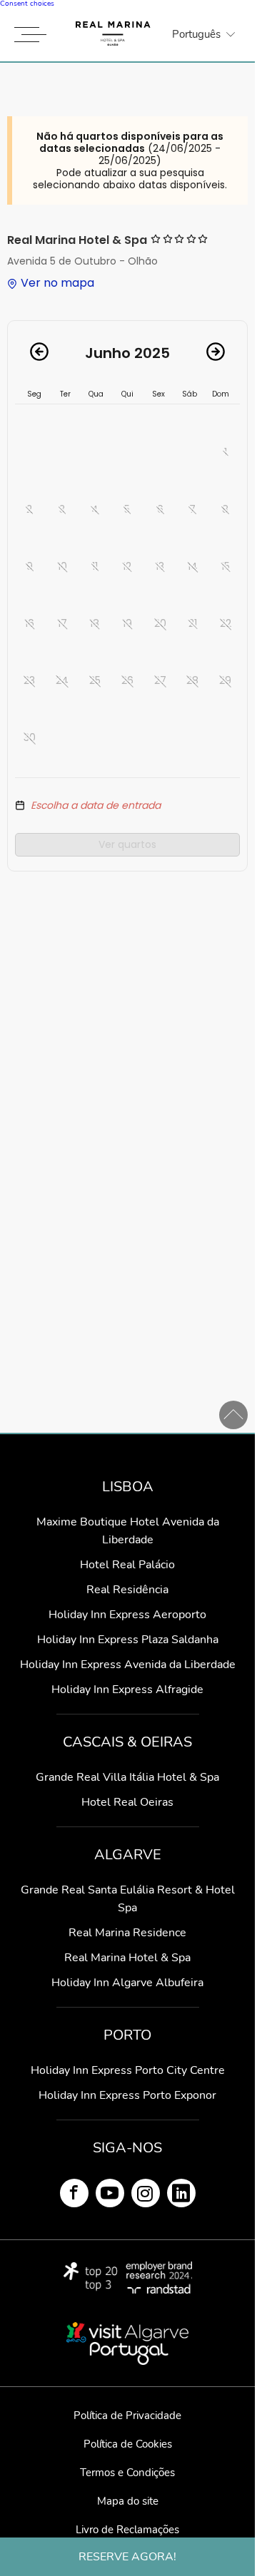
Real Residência (127, 1590)
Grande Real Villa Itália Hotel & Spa (127, 1777)
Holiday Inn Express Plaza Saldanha (128, 1640)
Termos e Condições (127, 2473)
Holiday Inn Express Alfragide (127, 1690)
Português (196, 34)
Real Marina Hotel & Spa (127, 1958)
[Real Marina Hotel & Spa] (113, 34)
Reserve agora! (127, 2557)
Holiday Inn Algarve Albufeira (127, 1983)
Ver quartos (127, 844)
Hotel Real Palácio (127, 1565)
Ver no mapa (57, 283)
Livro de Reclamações (127, 2530)
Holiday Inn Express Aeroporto (127, 1615)
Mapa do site (128, 2501)
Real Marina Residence (127, 1933)
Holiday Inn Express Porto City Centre (128, 2070)
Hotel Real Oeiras (127, 1802)
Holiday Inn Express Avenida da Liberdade (128, 1665)
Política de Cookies (128, 2444)
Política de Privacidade (127, 2416)
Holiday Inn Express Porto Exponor (127, 2095)
